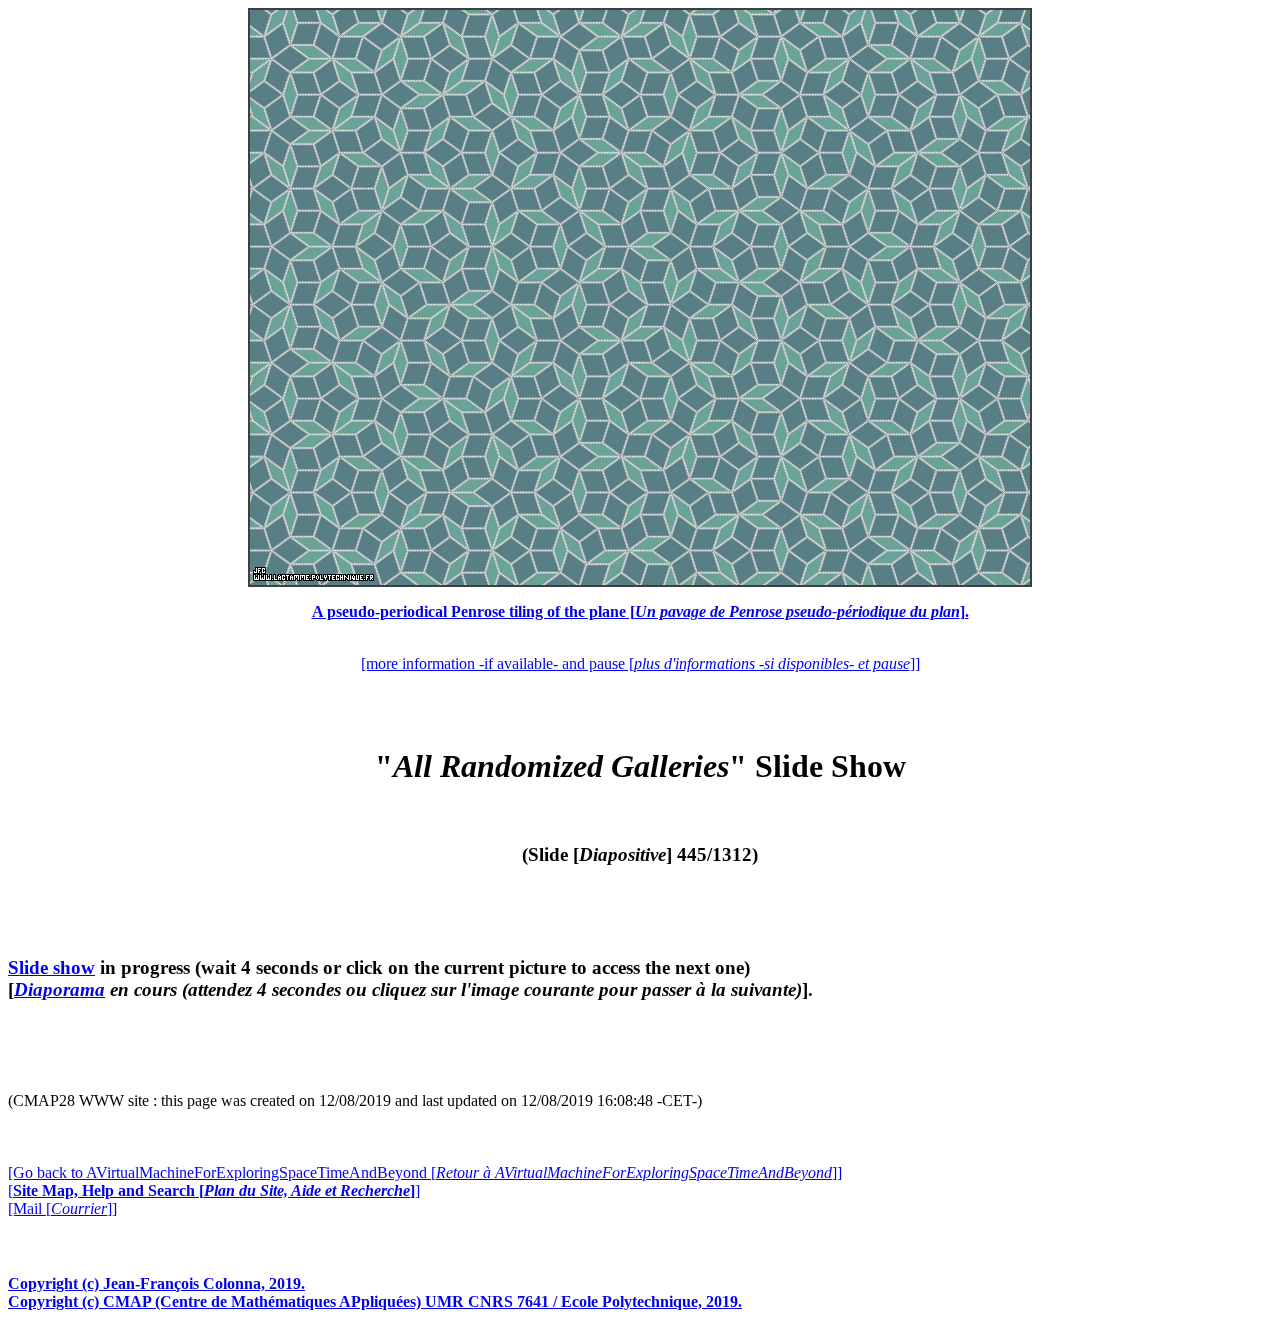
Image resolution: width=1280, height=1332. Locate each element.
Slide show (51, 967)
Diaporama (59, 989)
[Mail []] (62, 1208)
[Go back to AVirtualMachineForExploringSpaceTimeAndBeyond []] (425, 1172)
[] (214, 1190)
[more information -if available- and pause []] (640, 663)
